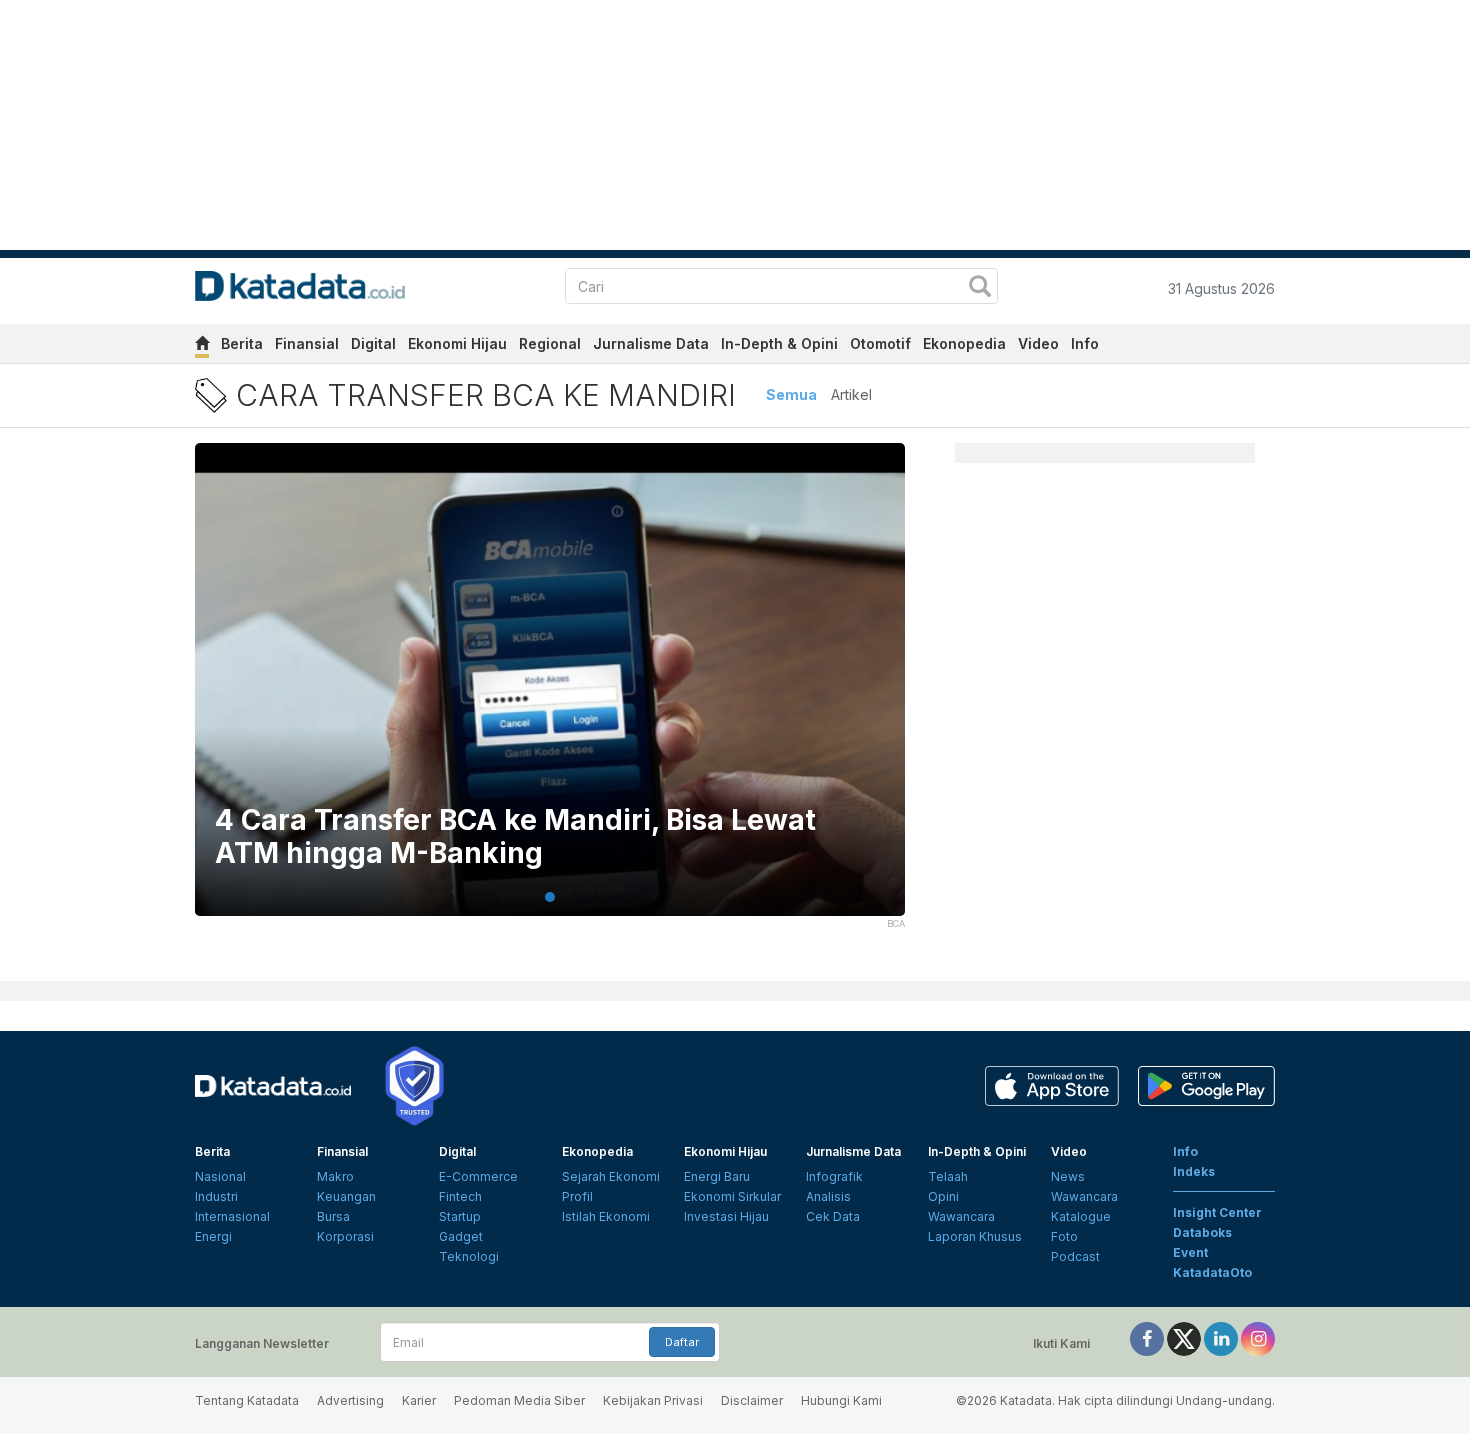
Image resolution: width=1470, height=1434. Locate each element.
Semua (791, 394)
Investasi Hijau (726, 1216)
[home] (202, 346)
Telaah (948, 1176)
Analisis (828, 1196)
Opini (943, 1196)
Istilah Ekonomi (606, 1216)
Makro (335, 1176)
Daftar (682, 1342)
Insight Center (1217, 1212)
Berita (242, 343)
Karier (419, 1400)
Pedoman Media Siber (519, 1400)
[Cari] (980, 288)
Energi (213, 1236)
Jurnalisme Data (651, 343)
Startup (460, 1216)
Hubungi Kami (841, 1400)
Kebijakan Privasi (653, 1400)
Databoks (1202, 1232)
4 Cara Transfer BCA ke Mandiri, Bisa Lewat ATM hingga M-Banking (515, 837)
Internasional (232, 1216)
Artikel (851, 394)
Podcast (1075, 1256)
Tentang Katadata (247, 1400)
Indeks (1194, 1171)
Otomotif (880, 343)
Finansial (307, 343)
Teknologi (469, 1256)
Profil (577, 1196)
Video (1038, 343)
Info (1085, 343)
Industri (216, 1196)
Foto (1064, 1236)
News (1068, 1176)
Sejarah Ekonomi (611, 1176)
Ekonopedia (964, 343)
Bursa (333, 1216)
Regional (550, 343)
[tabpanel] (550, 692)
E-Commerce (478, 1176)
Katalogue (1081, 1216)
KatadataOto (1212, 1272)
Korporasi (345, 1236)
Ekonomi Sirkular (732, 1196)
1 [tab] (550, 897)
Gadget (461, 1236)
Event (1190, 1252)
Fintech (460, 1196)
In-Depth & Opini (779, 343)
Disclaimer (752, 1400)
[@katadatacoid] (1258, 1337)
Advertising (350, 1400)
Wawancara (961, 1216)
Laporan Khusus (975, 1236)
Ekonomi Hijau (457, 343)
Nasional (220, 1176)
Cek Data (833, 1216)
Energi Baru (717, 1176)
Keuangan (346, 1196)
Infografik (834, 1176)
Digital (373, 343)
